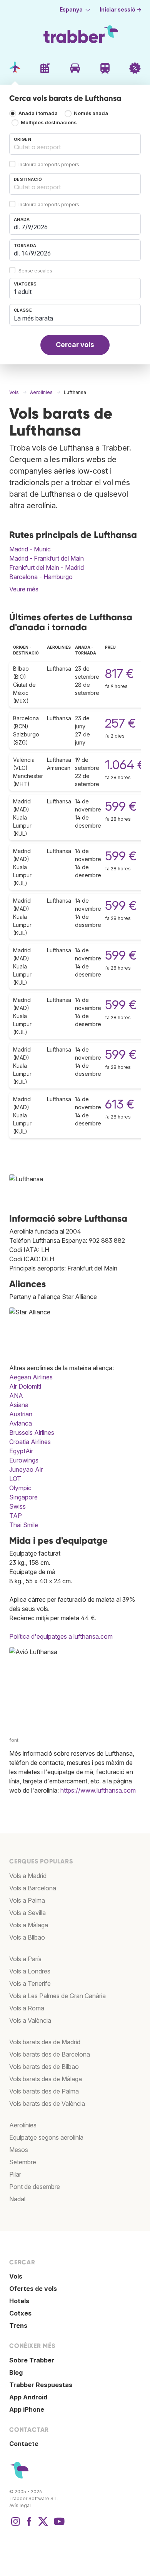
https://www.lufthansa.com (98, 1790)
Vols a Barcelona (33, 1888)
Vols (16, 2276)
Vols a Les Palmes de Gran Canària (57, 1996)
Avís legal (20, 2505)
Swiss (17, 1506)
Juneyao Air (26, 1469)
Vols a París (25, 1959)
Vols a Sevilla (27, 1913)
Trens (18, 2326)
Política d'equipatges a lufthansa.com (61, 1636)
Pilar (15, 2174)
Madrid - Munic (30, 549)
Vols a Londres (30, 1971)
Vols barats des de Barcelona (50, 2054)
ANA (16, 1396)
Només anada (91, 114)
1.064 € (125, 765)
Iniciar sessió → (121, 10)
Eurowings (24, 1460)
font (14, 1740)
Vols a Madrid (28, 1876)
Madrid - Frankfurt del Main (47, 558)
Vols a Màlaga (29, 1925)
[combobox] (75, 144)
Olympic (20, 1488)
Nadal (17, 2199)
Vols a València (30, 2020)
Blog (16, 2372)
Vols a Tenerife (30, 1983)
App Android (28, 2397)
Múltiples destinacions (49, 123)
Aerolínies (23, 2125)
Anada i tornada (38, 114)
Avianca (21, 1423)
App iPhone (27, 2409)
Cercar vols (75, 345)
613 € (120, 1104)
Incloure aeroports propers (49, 164)
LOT (15, 1479)
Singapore (23, 1497)
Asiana (19, 1405)
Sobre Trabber (32, 2360)
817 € (119, 674)
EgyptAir (21, 1451)
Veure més (24, 589)
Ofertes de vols (33, 2289)
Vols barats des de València (47, 2104)
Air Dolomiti (25, 1386)
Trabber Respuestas (41, 2385)
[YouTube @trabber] (58, 2525)
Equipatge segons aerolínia (46, 2137)
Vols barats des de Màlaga (46, 2079)
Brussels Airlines (32, 1432)
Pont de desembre (35, 2187)
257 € (120, 723)
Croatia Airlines (30, 1442)
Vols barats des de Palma (44, 2091)
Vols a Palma (27, 1900)
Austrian (21, 1414)
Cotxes (20, 2313)
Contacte (24, 2444)
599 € (121, 806)
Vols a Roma (27, 2008)
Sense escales (35, 271)
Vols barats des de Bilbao (44, 2067)
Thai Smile (24, 1525)
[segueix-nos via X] (43, 2525)
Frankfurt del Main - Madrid (47, 568)
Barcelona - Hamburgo (41, 577)
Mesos (19, 2150)
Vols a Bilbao (27, 1937)
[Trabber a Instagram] (15, 2525)
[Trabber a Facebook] (29, 2525)
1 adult (23, 292)
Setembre (23, 2162)
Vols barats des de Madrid (45, 2042)
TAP (16, 1516)
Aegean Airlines (31, 1377)
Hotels (19, 2301)
